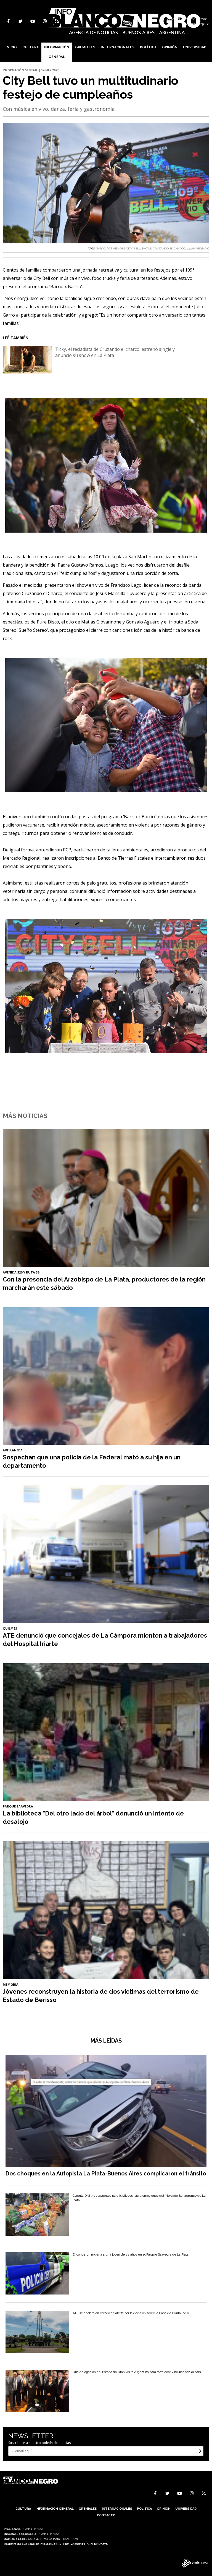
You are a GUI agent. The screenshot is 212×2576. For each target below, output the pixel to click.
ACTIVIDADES (116, 248)
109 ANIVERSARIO (198, 248)
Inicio (11, 47)
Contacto (106, 2515)
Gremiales (85, 47)
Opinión (170, 47)
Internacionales (118, 47)
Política (148, 47)
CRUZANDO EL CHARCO (169, 248)
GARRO (101, 248)
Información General (57, 52)
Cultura (31, 47)
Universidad (195, 47)
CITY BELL (133, 248)
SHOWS (147, 248)
